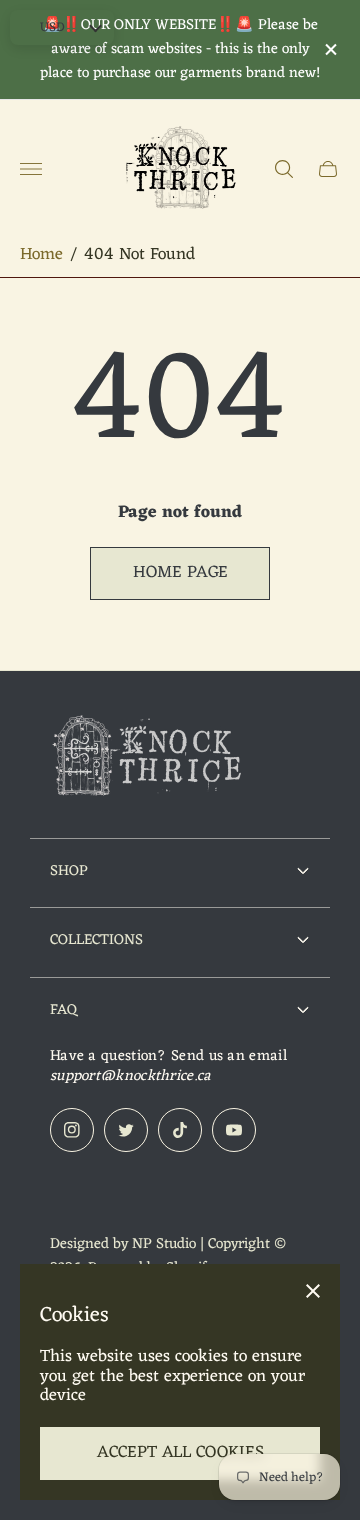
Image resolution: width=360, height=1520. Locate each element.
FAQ (63, 1010)
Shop (69, 871)
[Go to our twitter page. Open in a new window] (126, 1130)
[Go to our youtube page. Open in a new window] (234, 1130)
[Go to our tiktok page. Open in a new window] (180, 1130)
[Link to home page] (150, 759)
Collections (96, 940)
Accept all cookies (180, 1453)
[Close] (313, 1291)
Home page (180, 573)
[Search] (284, 169)
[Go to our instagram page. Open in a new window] (72, 1130)
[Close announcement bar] (329, 49)
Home (41, 255)
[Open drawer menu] (31, 169)
